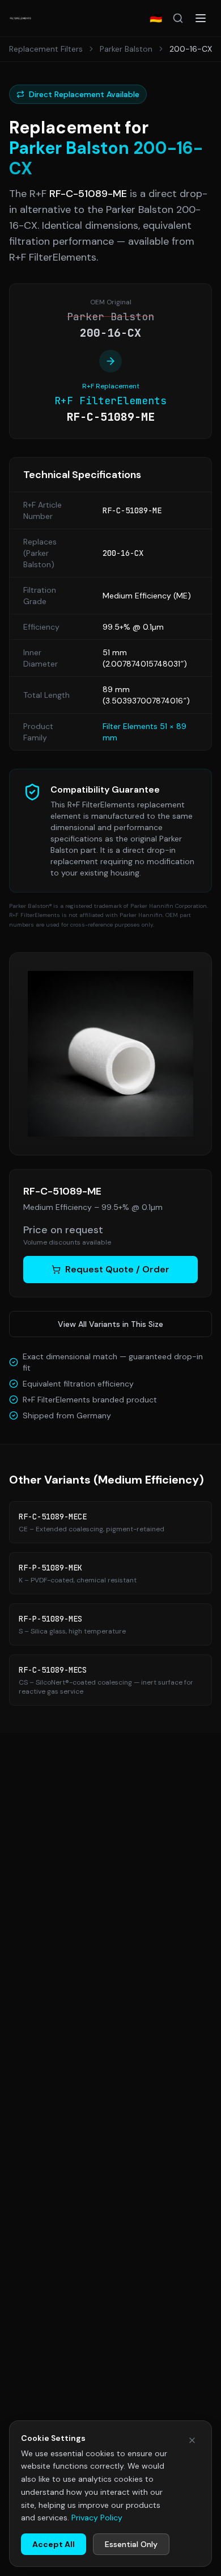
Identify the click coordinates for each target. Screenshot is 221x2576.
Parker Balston (126, 49)
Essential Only (131, 2544)
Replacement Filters (46, 49)
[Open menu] (201, 18)
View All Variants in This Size (110, 1324)
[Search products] (178, 18)
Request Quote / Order (117, 1269)
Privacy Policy (97, 2518)
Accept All (54, 2544)
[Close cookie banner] (192, 2440)
